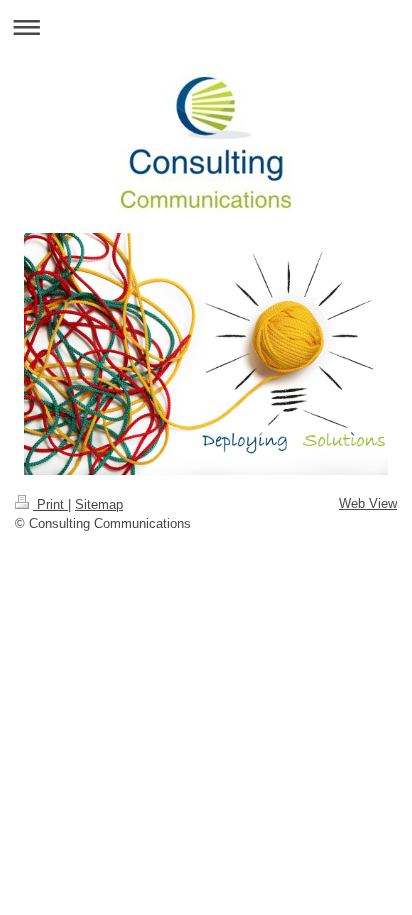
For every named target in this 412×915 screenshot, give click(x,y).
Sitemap (99, 504)
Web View (368, 503)
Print (50, 504)
